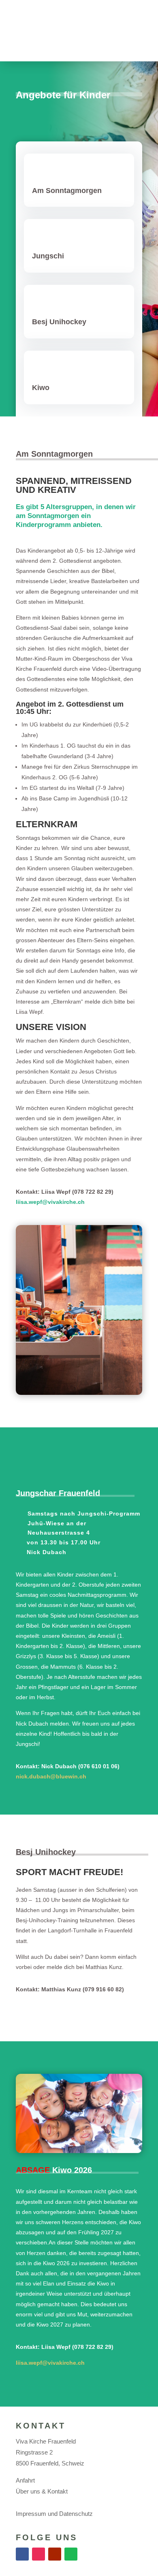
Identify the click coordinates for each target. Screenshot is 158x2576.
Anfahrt (25, 2480)
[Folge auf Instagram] (38, 2554)
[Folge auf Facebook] (22, 2554)
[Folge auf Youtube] (55, 2554)
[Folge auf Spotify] (71, 2554)
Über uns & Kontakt (42, 2491)
